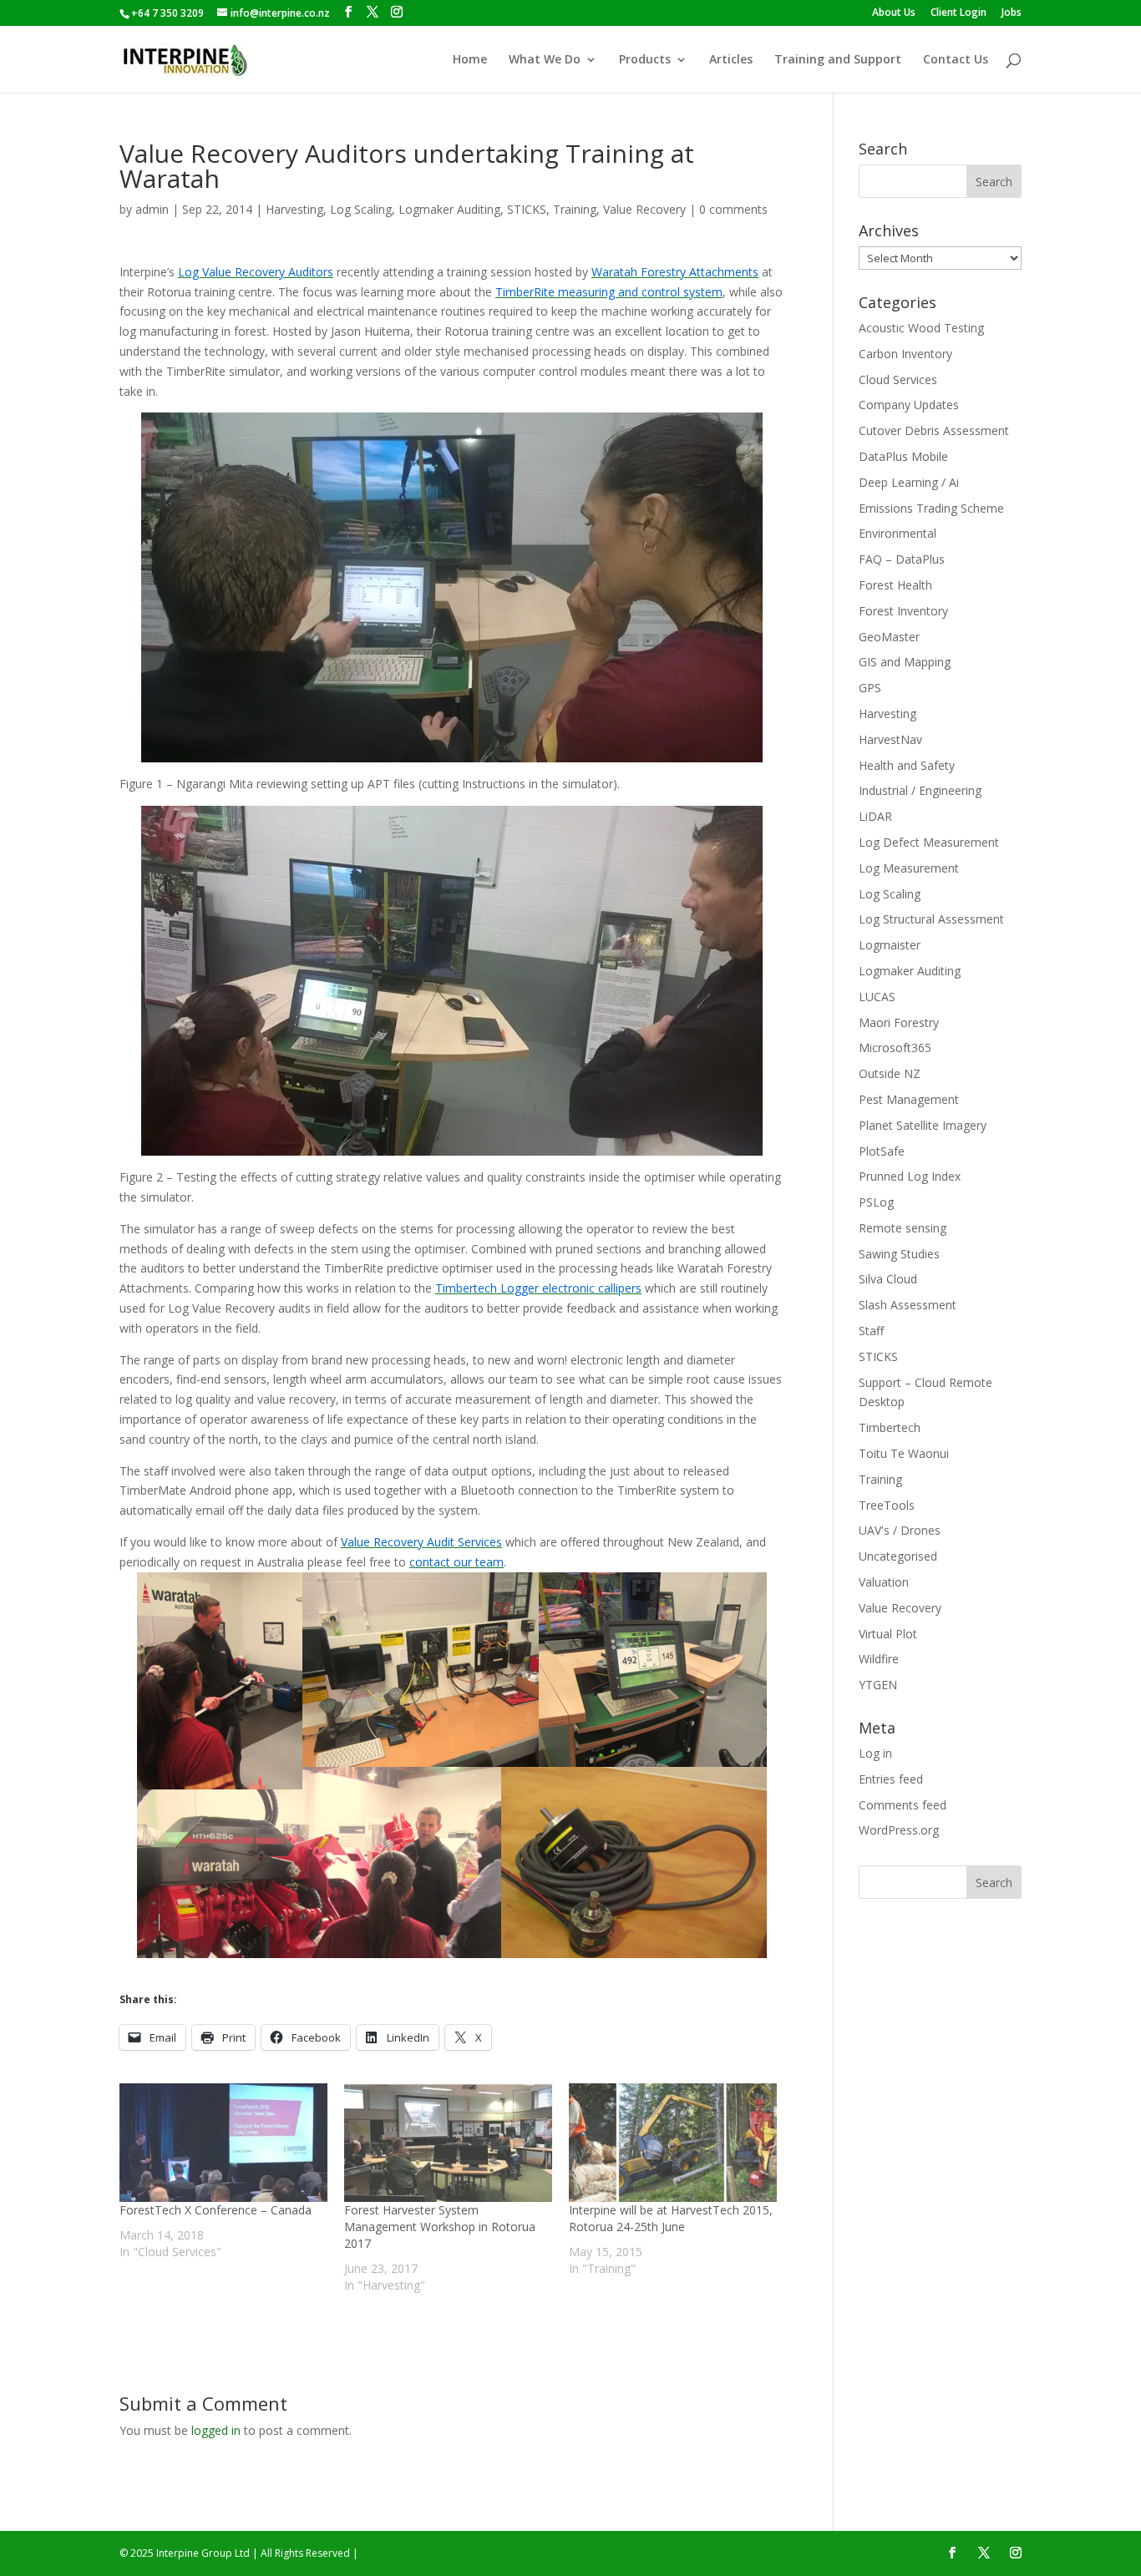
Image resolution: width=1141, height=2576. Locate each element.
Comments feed (903, 1805)
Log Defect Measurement (929, 842)
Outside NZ (890, 1073)
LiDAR (875, 816)
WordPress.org (899, 1830)
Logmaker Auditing (449, 209)
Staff (871, 1331)
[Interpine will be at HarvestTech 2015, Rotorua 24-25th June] (673, 2143)
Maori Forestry (899, 1022)
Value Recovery (644, 209)
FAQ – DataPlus (902, 559)
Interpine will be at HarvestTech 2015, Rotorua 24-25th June (671, 2218)
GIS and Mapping (905, 662)
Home (470, 60)
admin (152, 209)
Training (575, 209)
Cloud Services (898, 380)
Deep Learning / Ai (909, 482)
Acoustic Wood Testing (921, 328)
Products (645, 60)
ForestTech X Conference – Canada (216, 2210)
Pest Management (909, 1099)
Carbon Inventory (905, 354)
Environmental (898, 533)
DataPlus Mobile (903, 456)
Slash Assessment (908, 1305)
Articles (731, 60)
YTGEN (878, 1685)
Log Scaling (361, 209)
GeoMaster (889, 637)
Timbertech (890, 1427)
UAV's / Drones (900, 1530)
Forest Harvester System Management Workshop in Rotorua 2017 (440, 2227)
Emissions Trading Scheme (931, 508)
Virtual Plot (888, 1634)
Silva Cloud (888, 1279)
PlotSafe (882, 1151)
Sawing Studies (899, 1254)
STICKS (527, 209)
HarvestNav (890, 739)
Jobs (1012, 13)
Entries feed (891, 1779)
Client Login (958, 13)
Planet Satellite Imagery (923, 1125)
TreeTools (887, 1505)
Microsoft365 (895, 1048)
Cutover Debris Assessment (934, 430)
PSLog (876, 1202)
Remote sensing (903, 1228)
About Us (894, 13)
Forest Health (895, 585)
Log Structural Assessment (931, 919)
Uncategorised (898, 1556)
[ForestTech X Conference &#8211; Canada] (223, 2143)
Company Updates (909, 405)
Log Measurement (909, 868)
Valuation (884, 1582)
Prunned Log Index (910, 1176)
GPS (870, 688)
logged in (216, 2430)
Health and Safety (907, 765)
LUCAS (877, 997)
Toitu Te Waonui (904, 1453)
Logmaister (890, 945)
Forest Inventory (903, 611)
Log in (875, 1753)
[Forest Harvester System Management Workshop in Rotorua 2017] (448, 2143)
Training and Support (838, 60)
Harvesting (294, 209)
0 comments (733, 209)
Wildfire (879, 1659)
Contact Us (956, 60)
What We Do (545, 60)
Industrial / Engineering (920, 790)
